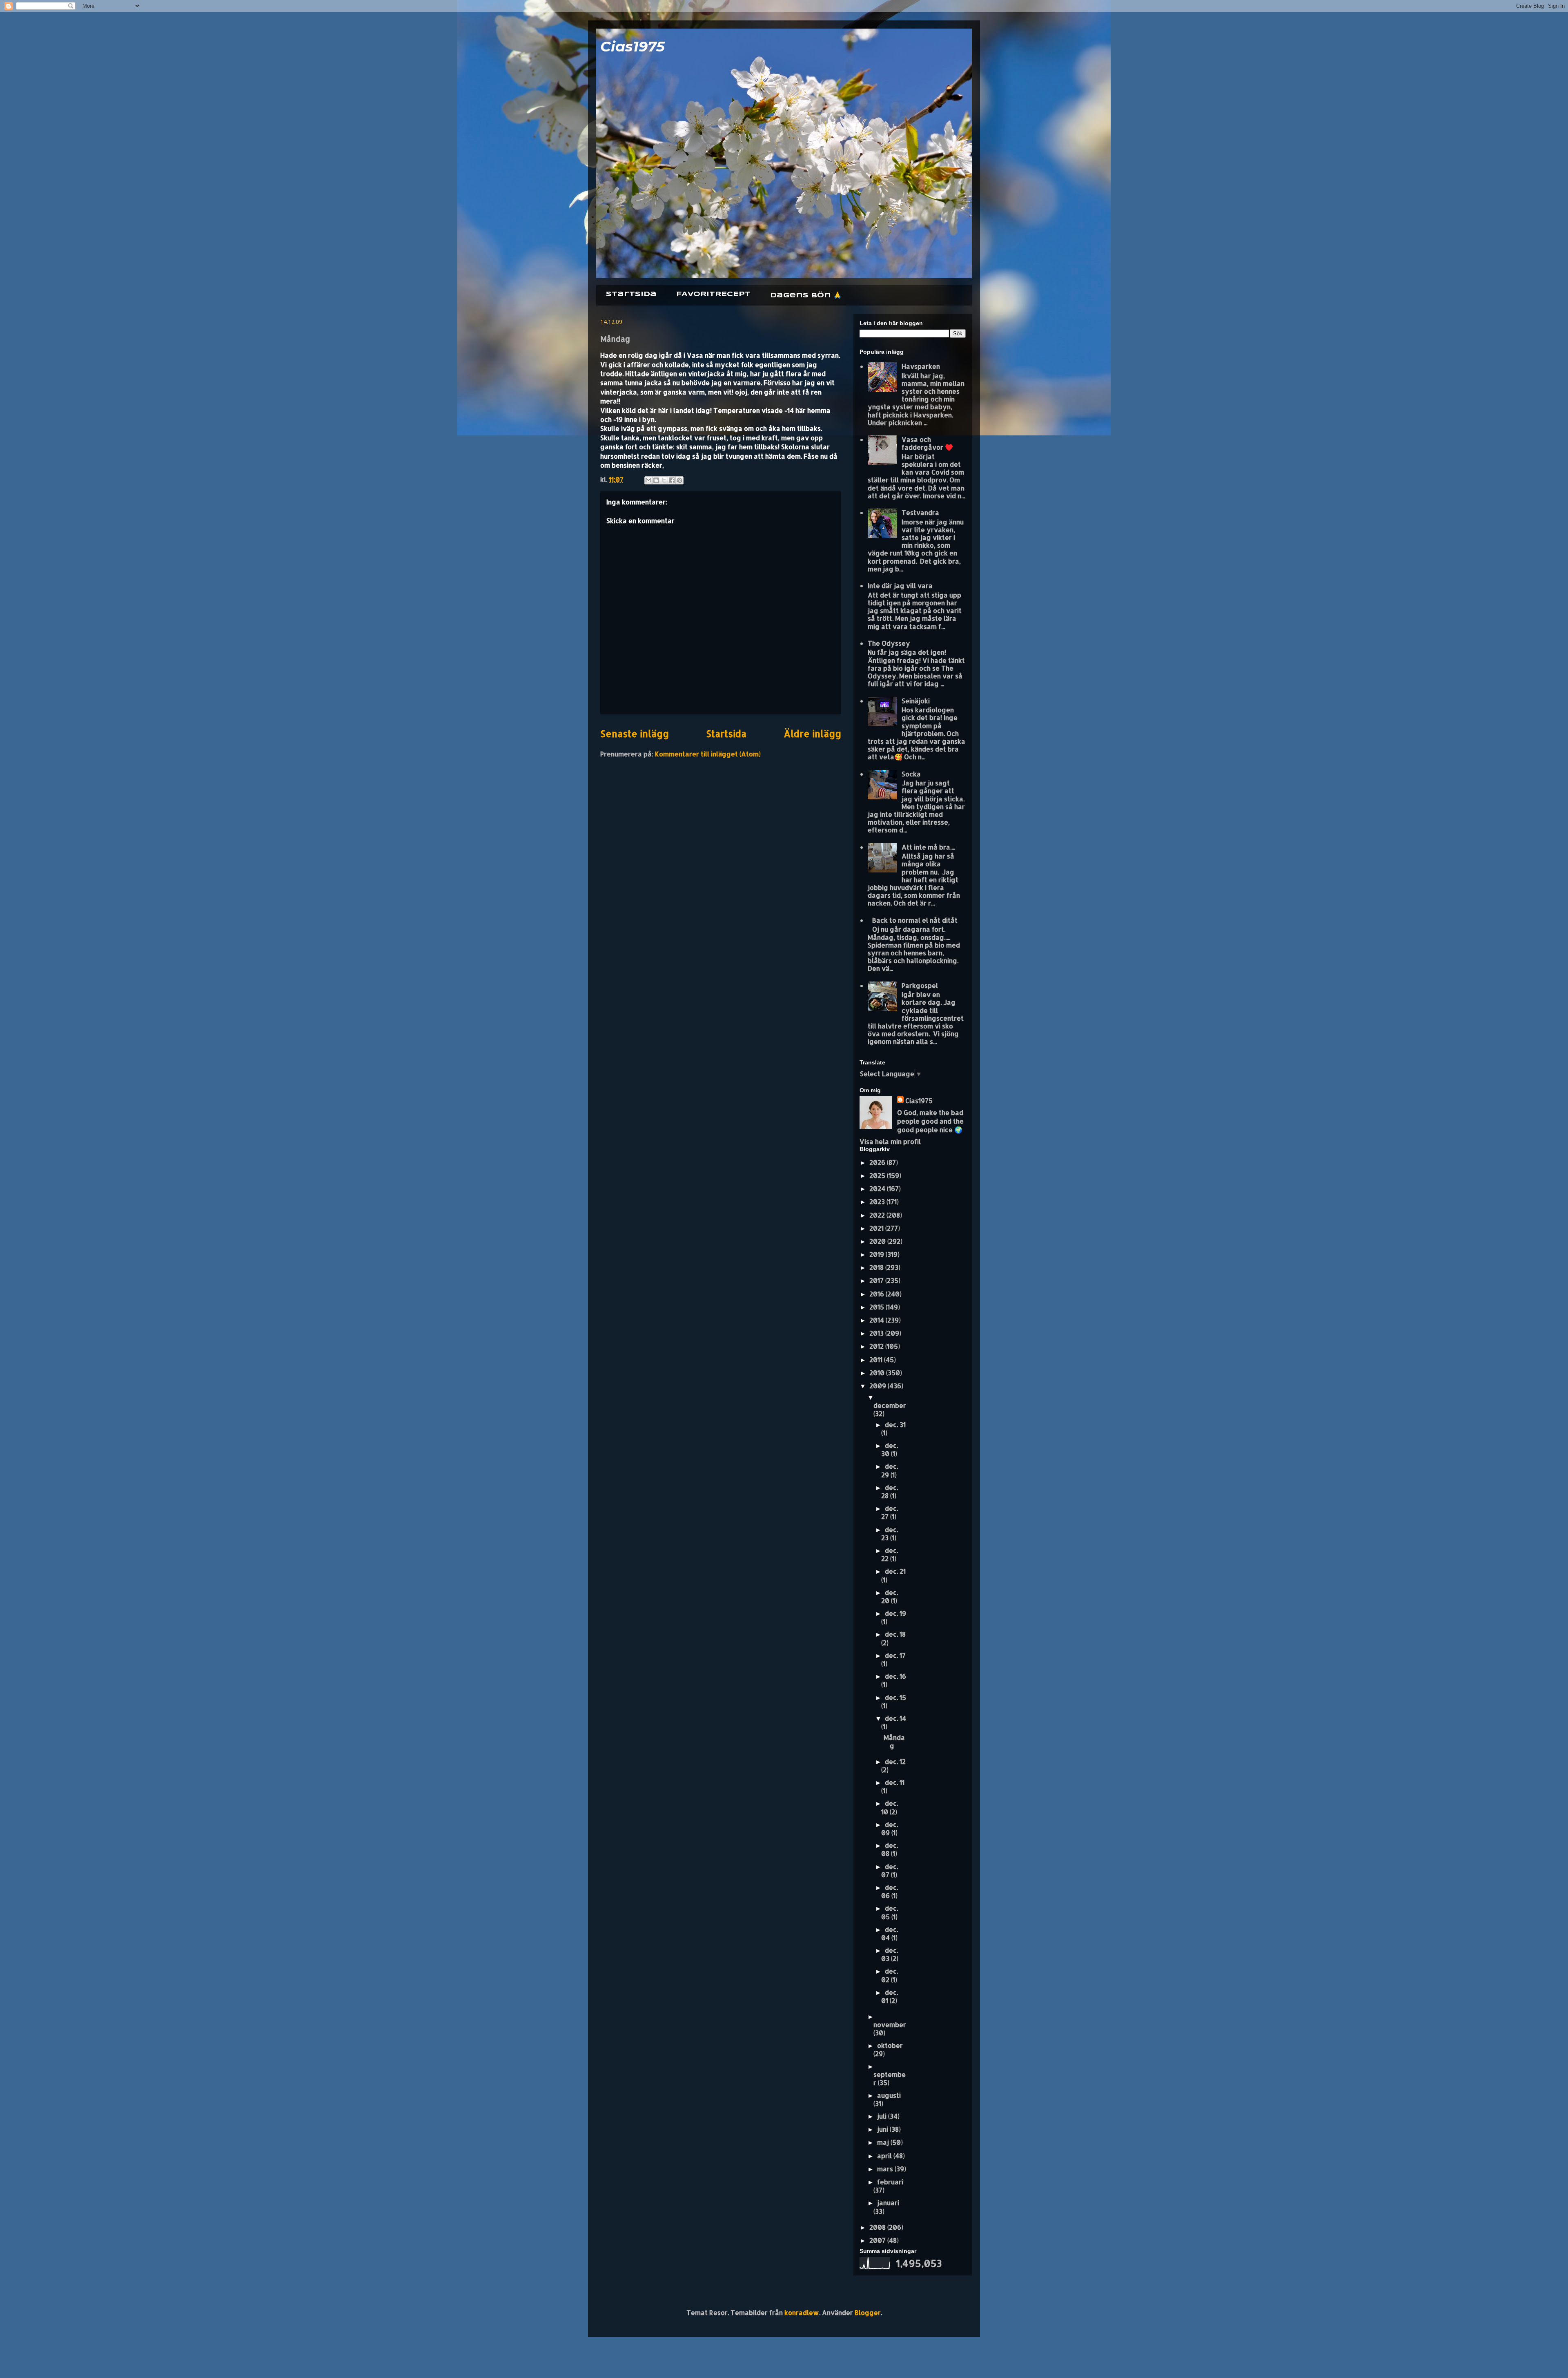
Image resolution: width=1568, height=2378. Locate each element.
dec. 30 (890, 1449)
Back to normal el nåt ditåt (915, 920)
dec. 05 (890, 1912)
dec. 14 (895, 1718)
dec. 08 (890, 1849)
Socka (911, 774)
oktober (890, 2045)
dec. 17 (895, 1655)
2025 (878, 1175)
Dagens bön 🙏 (806, 296)
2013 (877, 1333)
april (885, 2156)
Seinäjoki (916, 701)
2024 (878, 1188)
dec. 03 (890, 1954)
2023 (878, 1201)
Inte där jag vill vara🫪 (903, 586)
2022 (878, 1215)
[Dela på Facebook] (672, 480)
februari (890, 2182)
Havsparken (921, 366)
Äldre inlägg (812, 734)
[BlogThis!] (656, 480)
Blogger (868, 2312)
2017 (877, 1280)
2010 (878, 1373)
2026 (878, 1162)
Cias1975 (633, 46)
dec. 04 (890, 1933)
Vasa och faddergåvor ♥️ (927, 443)
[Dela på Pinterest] (679, 480)
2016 (878, 1294)
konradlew (802, 2312)
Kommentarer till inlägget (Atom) (708, 754)
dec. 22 (890, 1554)
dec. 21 (895, 1571)
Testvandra (920, 512)
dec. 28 (890, 1491)
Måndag (894, 1741)
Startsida (631, 294)
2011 (877, 1360)
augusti (889, 2095)
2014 (878, 1320)
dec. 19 (895, 1613)
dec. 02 (890, 1975)
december (890, 1405)
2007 (878, 2240)
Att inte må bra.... (928, 847)
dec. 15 (895, 1697)
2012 (877, 1346)
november (890, 2024)
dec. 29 (890, 1470)
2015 (878, 1307)
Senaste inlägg (635, 734)
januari (888, 2203)
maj (884, 2142)
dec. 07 (890, 1870)
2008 (878, 2227)
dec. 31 (895, 1424)
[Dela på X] (664, 480)
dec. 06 (890, 1891)
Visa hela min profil (890, 1141)
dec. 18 (895, 1634)
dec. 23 (890, 1534)
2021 (877, 1228)
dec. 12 (895, 1761)
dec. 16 (895, 1676)
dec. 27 (890, 1512)
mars (886, 2169)
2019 (878, 1254)
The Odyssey (889, 643)
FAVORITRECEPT (713, 294)
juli (883, 2116)
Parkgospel (920, 985)
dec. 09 (890, 1828)
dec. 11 (895, 1782)
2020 (878, 1241)
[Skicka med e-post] (648, 480)
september (890, 2078)
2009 (879, 1386)
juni (883, 2129)
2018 (877, 1267)
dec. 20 (890, 1596)
